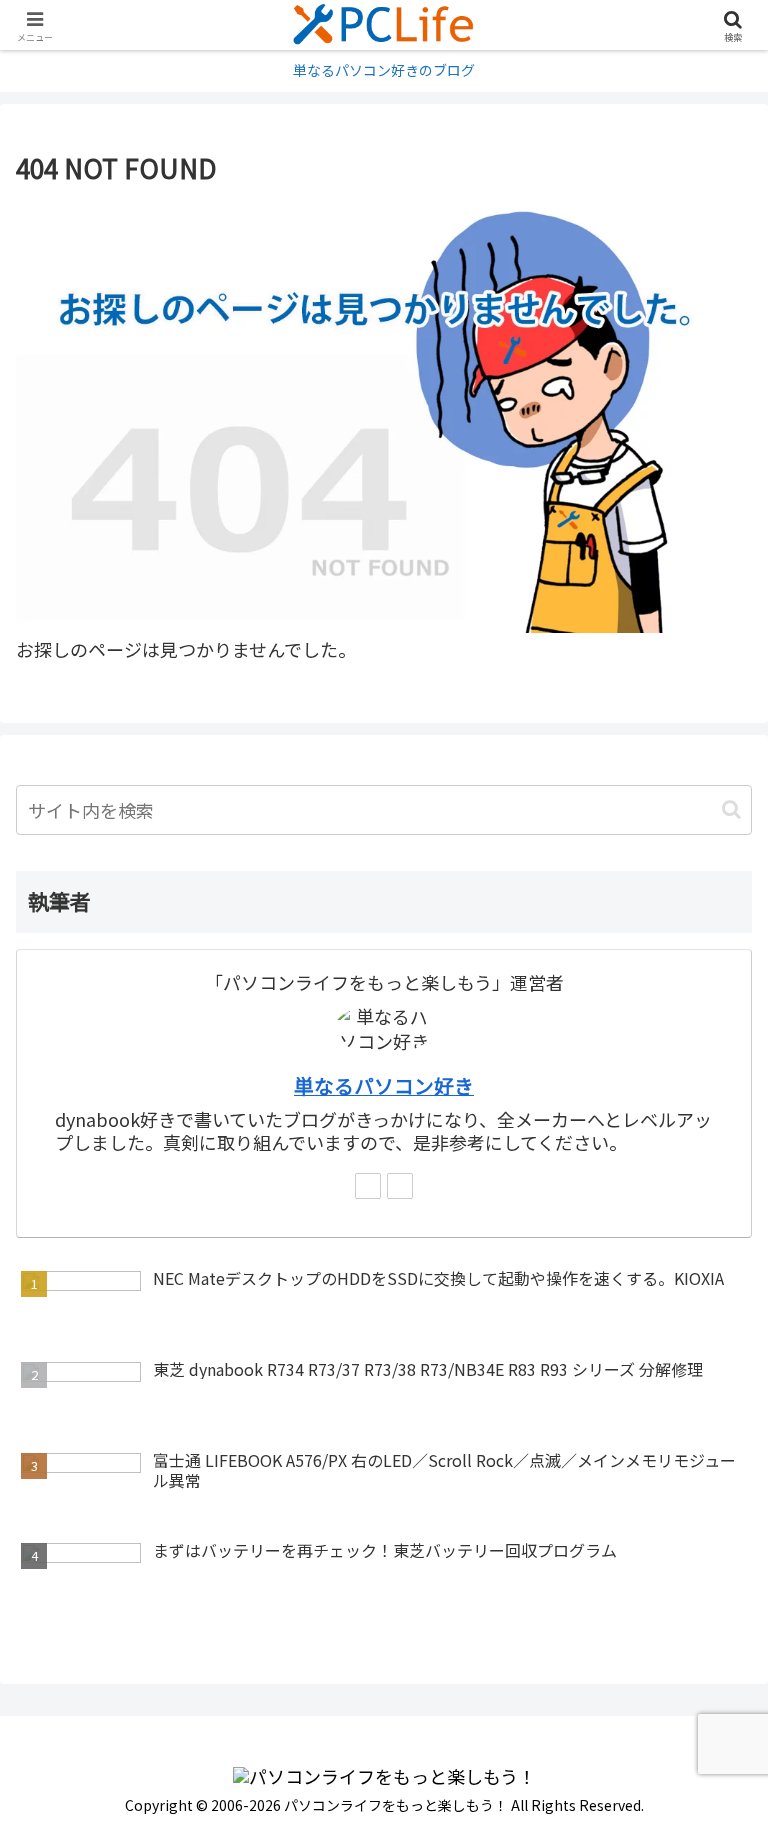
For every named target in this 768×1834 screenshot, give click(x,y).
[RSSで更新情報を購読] (400, 1186)
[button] (731, 809)
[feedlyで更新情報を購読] (368, 1186)
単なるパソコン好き (384, 1085)
